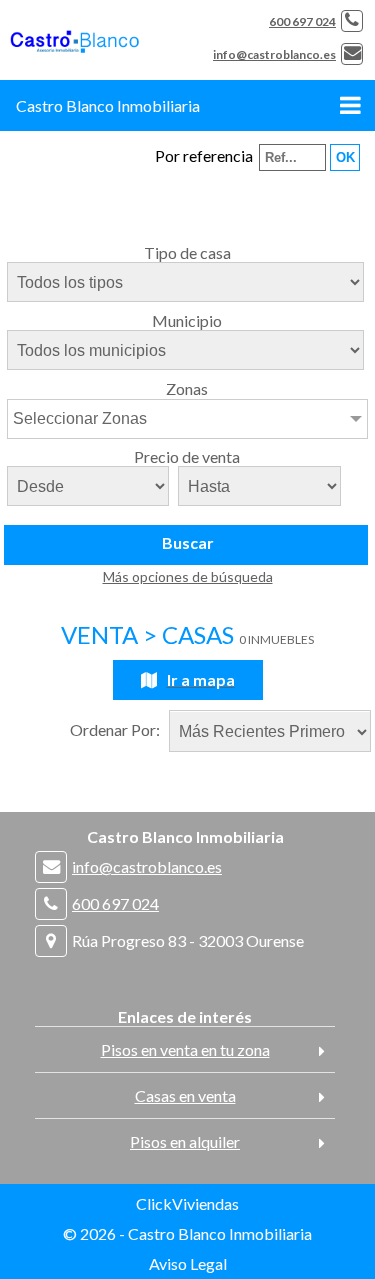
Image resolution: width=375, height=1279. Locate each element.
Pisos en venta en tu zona (185, 1049)
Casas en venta (185, 1095)
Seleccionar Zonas (80, 418)
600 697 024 (302, 21)
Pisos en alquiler (185, 1141)
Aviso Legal (188, 1263)
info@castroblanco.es (274, 54)
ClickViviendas (187, 1203)
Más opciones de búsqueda (188, 576)
